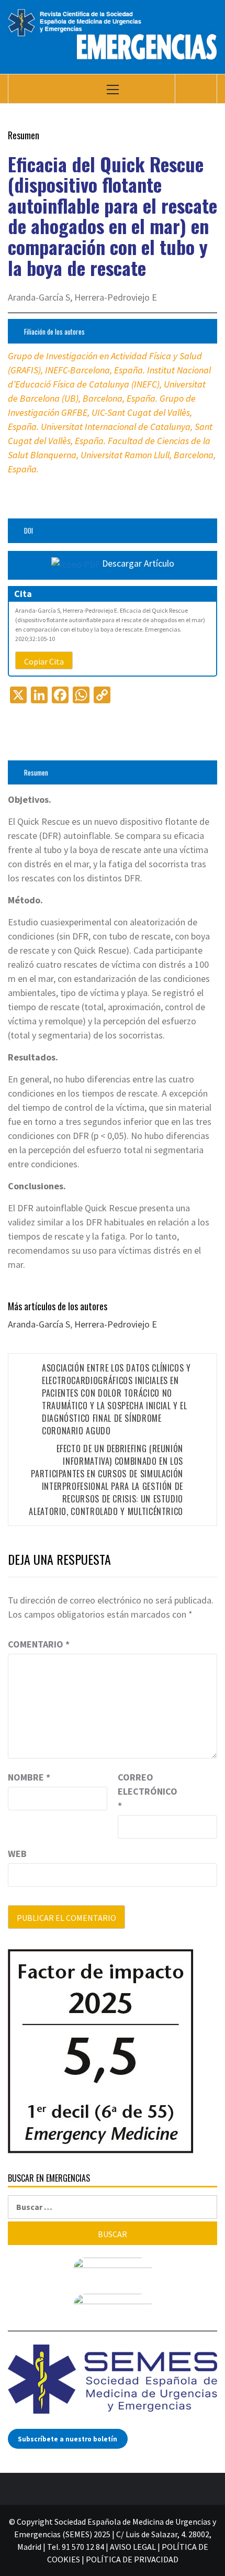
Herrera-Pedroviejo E (116, 1324)
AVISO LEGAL (133, 2547)
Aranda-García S (39, 1324)
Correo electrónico (144, 1791)
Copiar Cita (44, 661)
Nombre (29, 1777)
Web (17, 1854)
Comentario (39, 1644)
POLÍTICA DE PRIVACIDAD (132, 2559)
